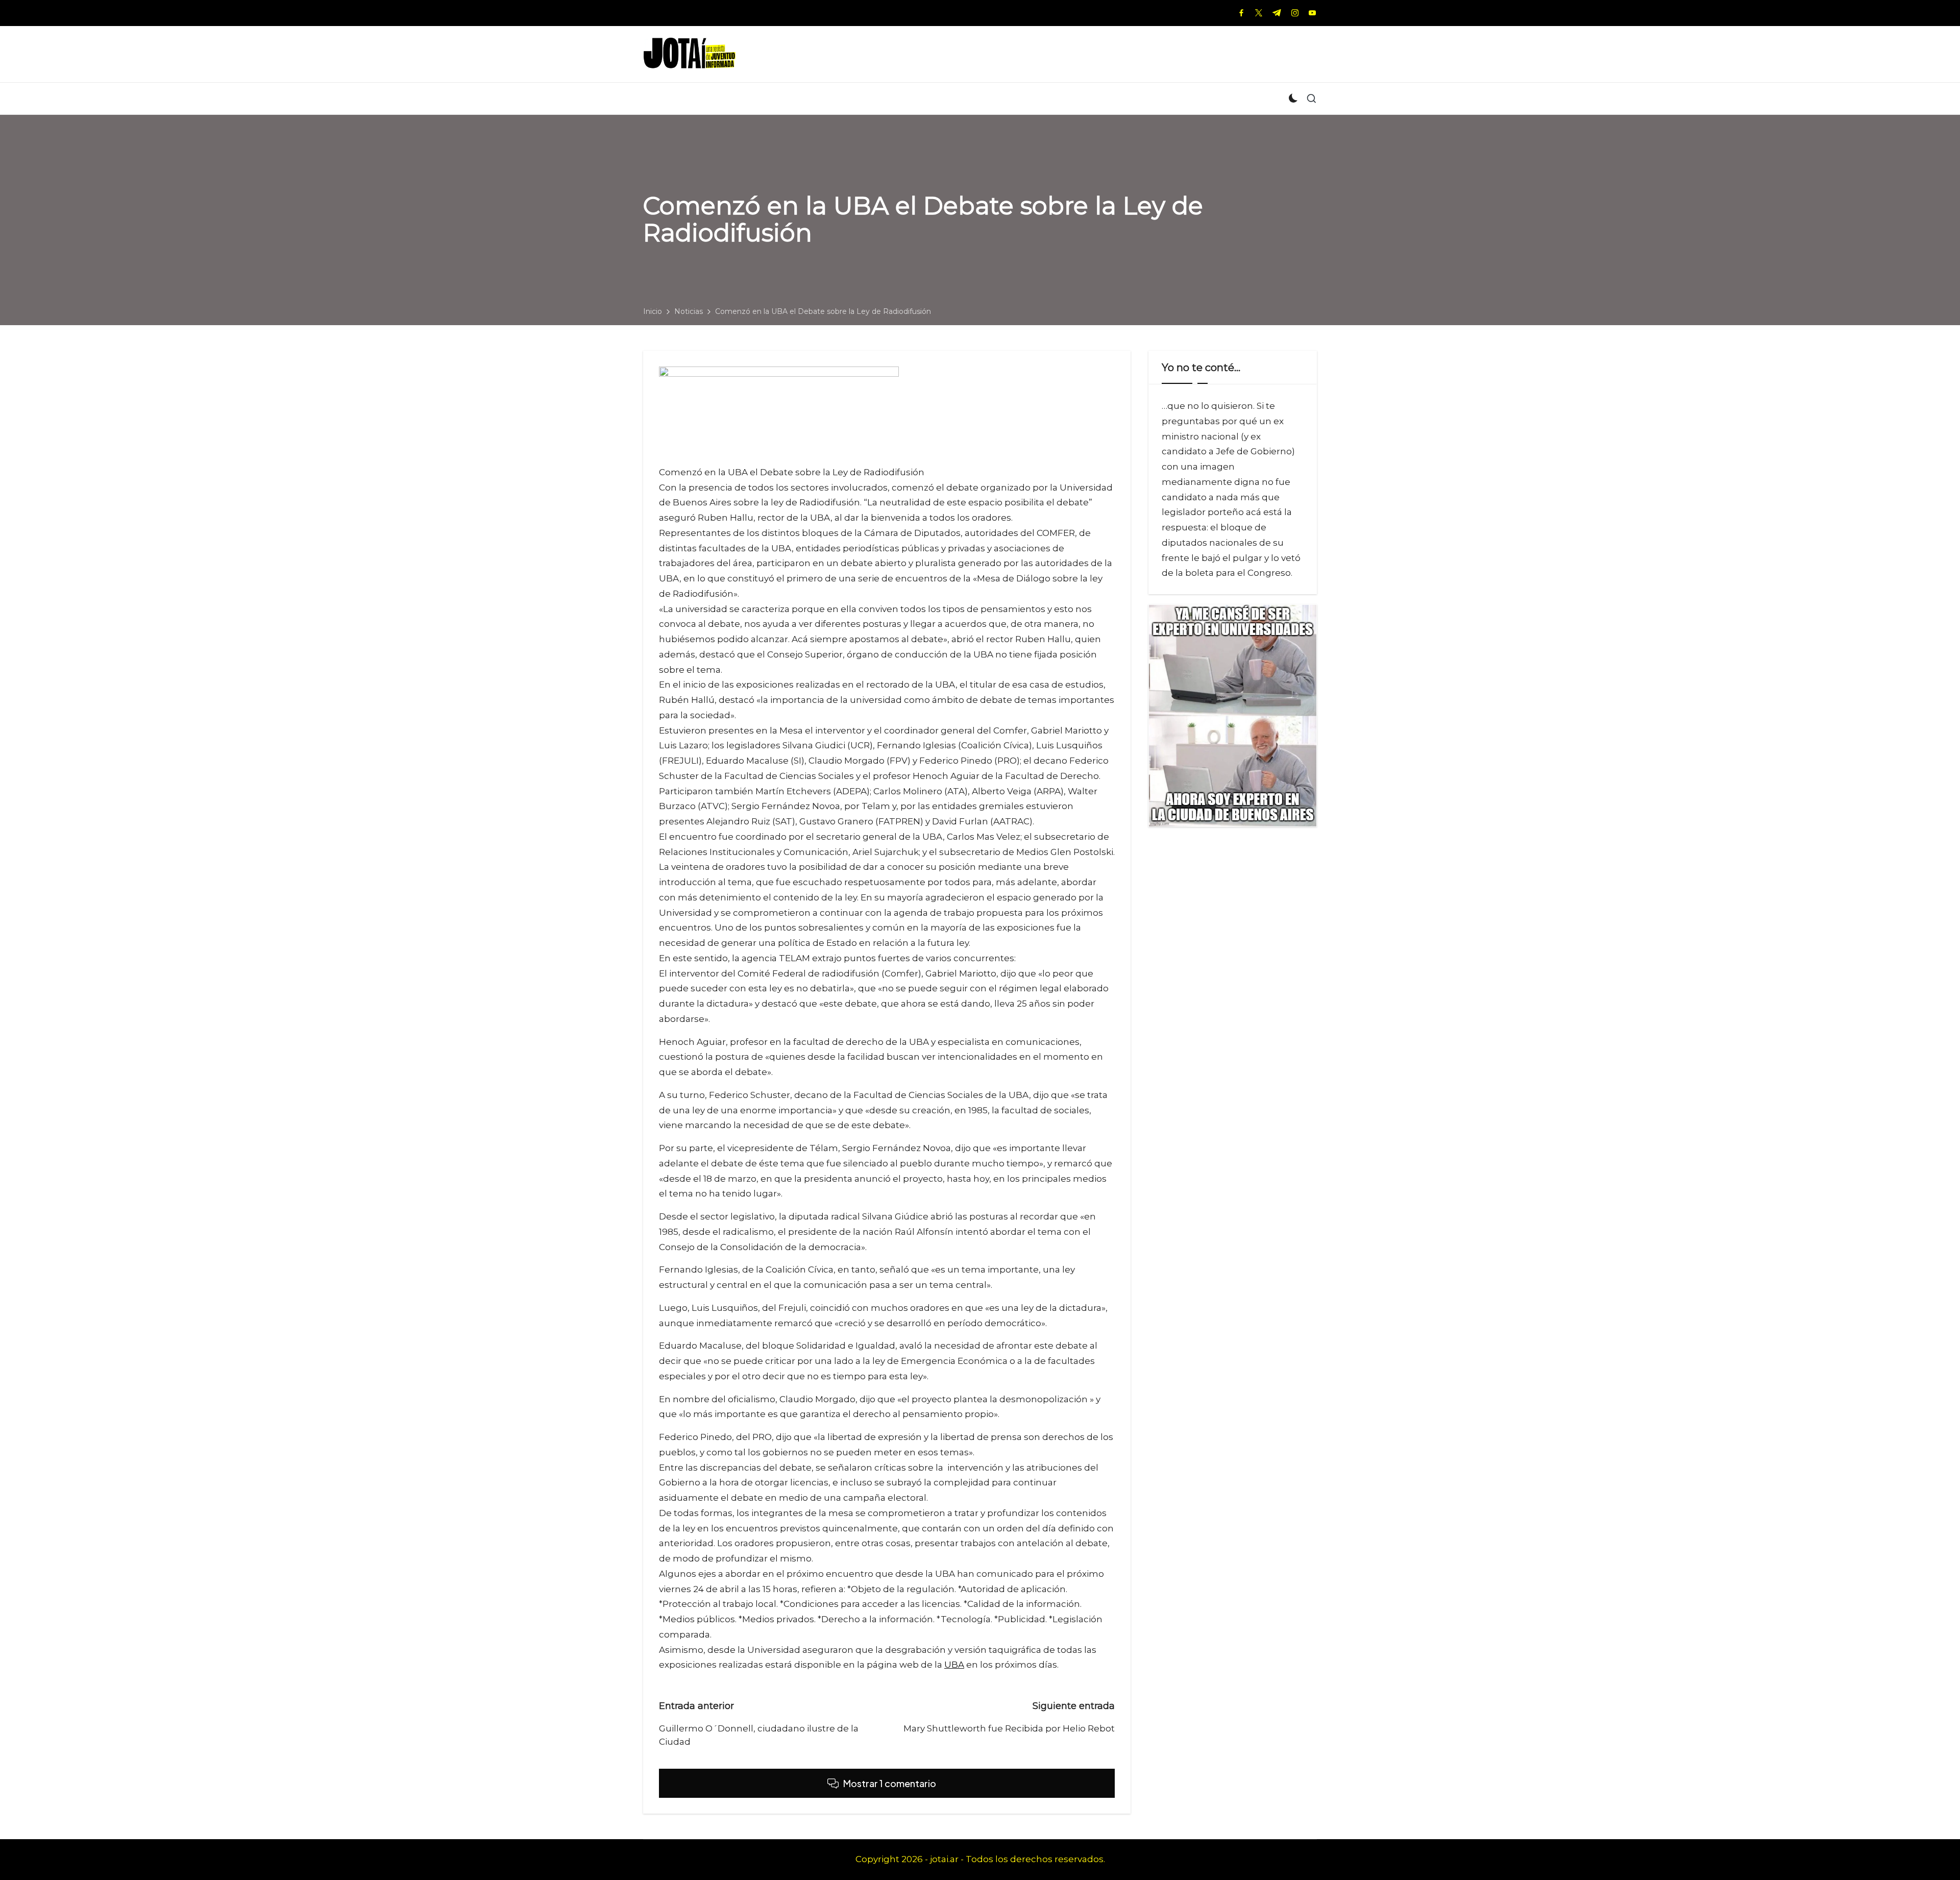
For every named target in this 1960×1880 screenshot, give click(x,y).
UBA (954, 1665)
